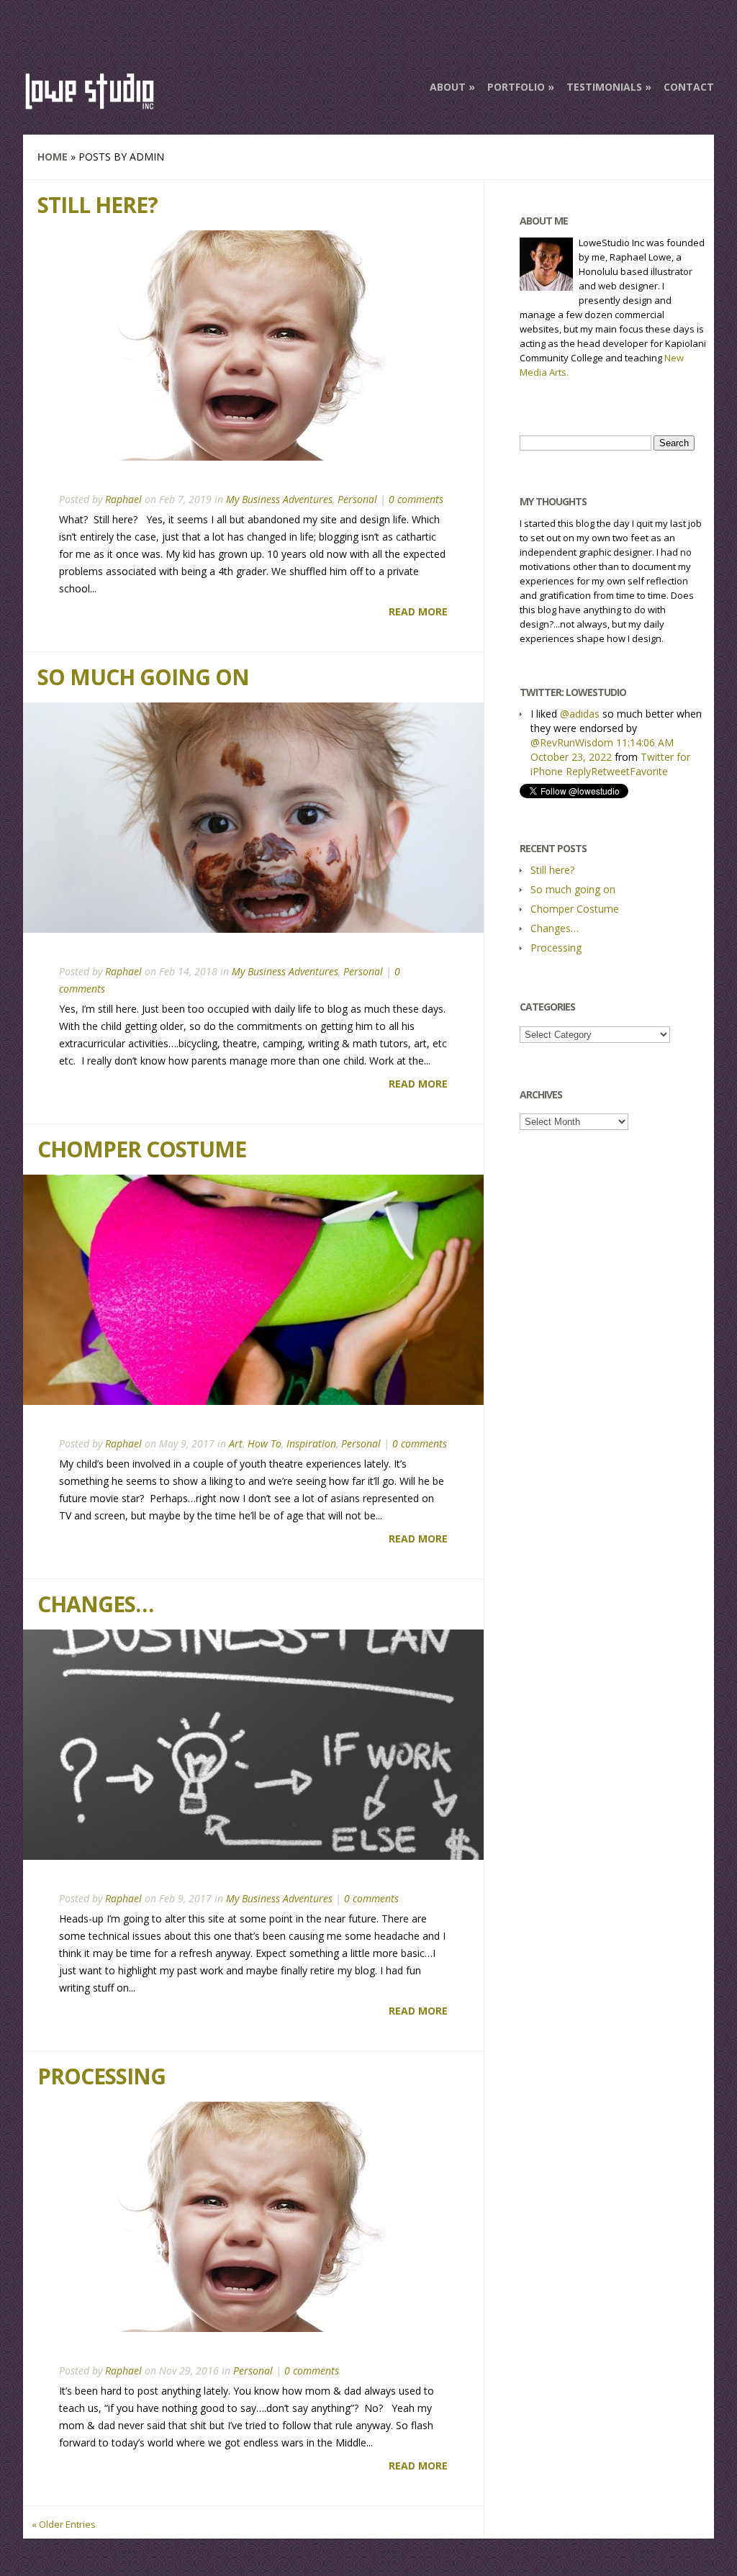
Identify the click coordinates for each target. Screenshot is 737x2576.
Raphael (123, 499)
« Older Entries (64, 2524)
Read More (418, 611)
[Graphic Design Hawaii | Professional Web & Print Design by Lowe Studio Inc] (90, 104)
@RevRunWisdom (572, 742)
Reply (578, 771)
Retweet (610, 771)
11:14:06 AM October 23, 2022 (602, 750)
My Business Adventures (279, 499)
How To (264, 1443)
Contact (689, 87)
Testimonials (604, 87)
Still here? (98, 205)
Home (53, 157)
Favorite (649, 771)
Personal (357, 499)
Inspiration (311, 1443)
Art (236, 1443)
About (448, 87)
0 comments (416, 499)
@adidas (580, 714)
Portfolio (516, 87)
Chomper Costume (142, 1149)
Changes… (95, 1604)
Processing (101, 2076)
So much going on (143, 677)
